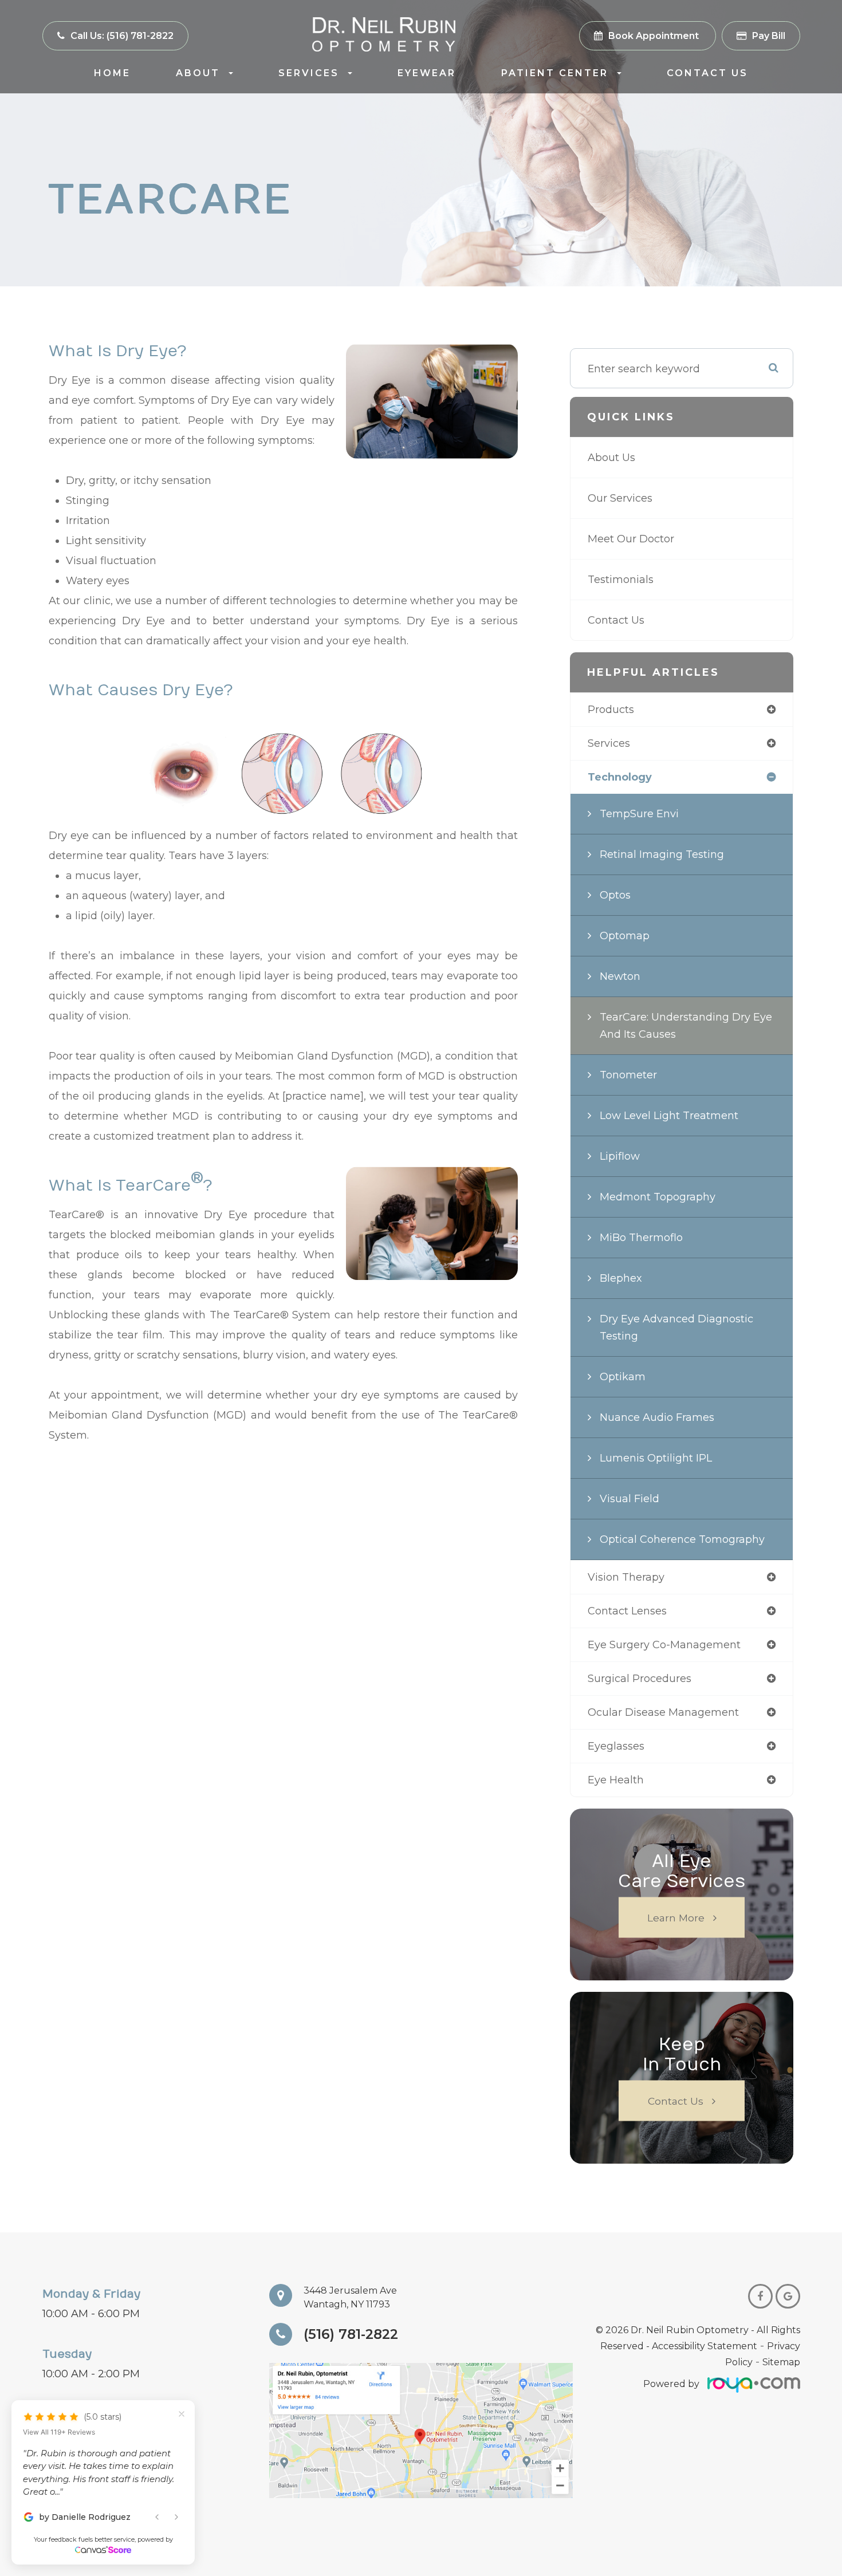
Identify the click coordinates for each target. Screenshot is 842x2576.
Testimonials (621, 580)
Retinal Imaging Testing (662, 854)
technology (620, 777)
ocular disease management (663, 1712)
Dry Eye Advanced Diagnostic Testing (676, 1328)
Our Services (620, 498)
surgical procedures (640, 1679)
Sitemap (781, 2362)
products (611, 710)
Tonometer (628, 1075)
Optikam (623, 1377)
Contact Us (707, 73)
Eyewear (427, 73)
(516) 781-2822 (351, 2334)
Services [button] (309, 73)
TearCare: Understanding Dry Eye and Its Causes (686, 1026)
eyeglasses (616, 1746)
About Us (611, 458)
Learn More (676, 1918)
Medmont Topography (658, 1197)
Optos (615, 895)
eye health (616, 1780)
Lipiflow (620, 1156)
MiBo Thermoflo (641, 1238)
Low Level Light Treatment (669, 1116)
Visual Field (629, 1499)
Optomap (625, 936)
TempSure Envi (639, 814)
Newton (620, 976)
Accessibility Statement (705, 2346)
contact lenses (627, 1611)
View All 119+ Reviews (59, 2467)
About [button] (198, 73)
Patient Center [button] (555, 73)
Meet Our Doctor (631, 539)
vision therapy (626, 1577)
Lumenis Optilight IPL (656, 1458)
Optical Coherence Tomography (682, 1539)
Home (112, 73)
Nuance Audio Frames (657, 1417)
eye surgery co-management (664, 1645)
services (609, 743)
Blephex (621, 1278)
